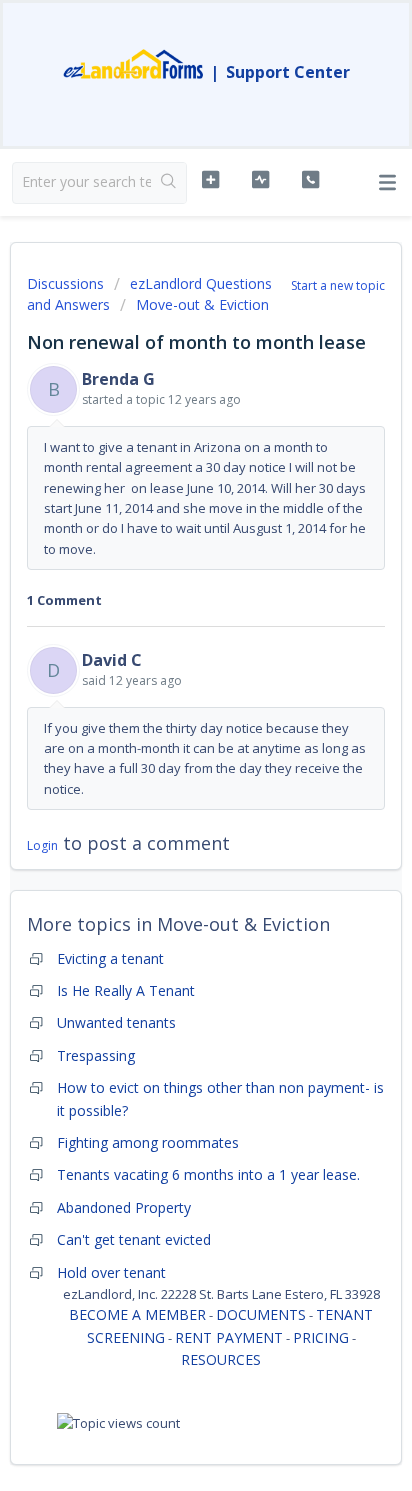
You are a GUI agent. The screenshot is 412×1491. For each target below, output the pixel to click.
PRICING (321, 1337)
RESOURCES (221, 1359)
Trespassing (96, 1055)
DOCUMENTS (261, 1314)
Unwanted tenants (116, 1022)
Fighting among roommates (148, 1142)
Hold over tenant (111, 1272)
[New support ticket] (211, 180)
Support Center (288, 72)
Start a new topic (338, 285)
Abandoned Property (124, 1207)
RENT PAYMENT (229, 1337)
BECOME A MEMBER (137, 1314)
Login (42, 845)
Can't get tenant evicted (134, 1239)
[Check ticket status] (261, 180)
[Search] (168, 183)
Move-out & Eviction (202, 304)
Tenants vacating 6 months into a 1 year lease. (208, 1174)
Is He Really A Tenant (126, 990)
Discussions (65, 283)
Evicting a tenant (110, 958)
